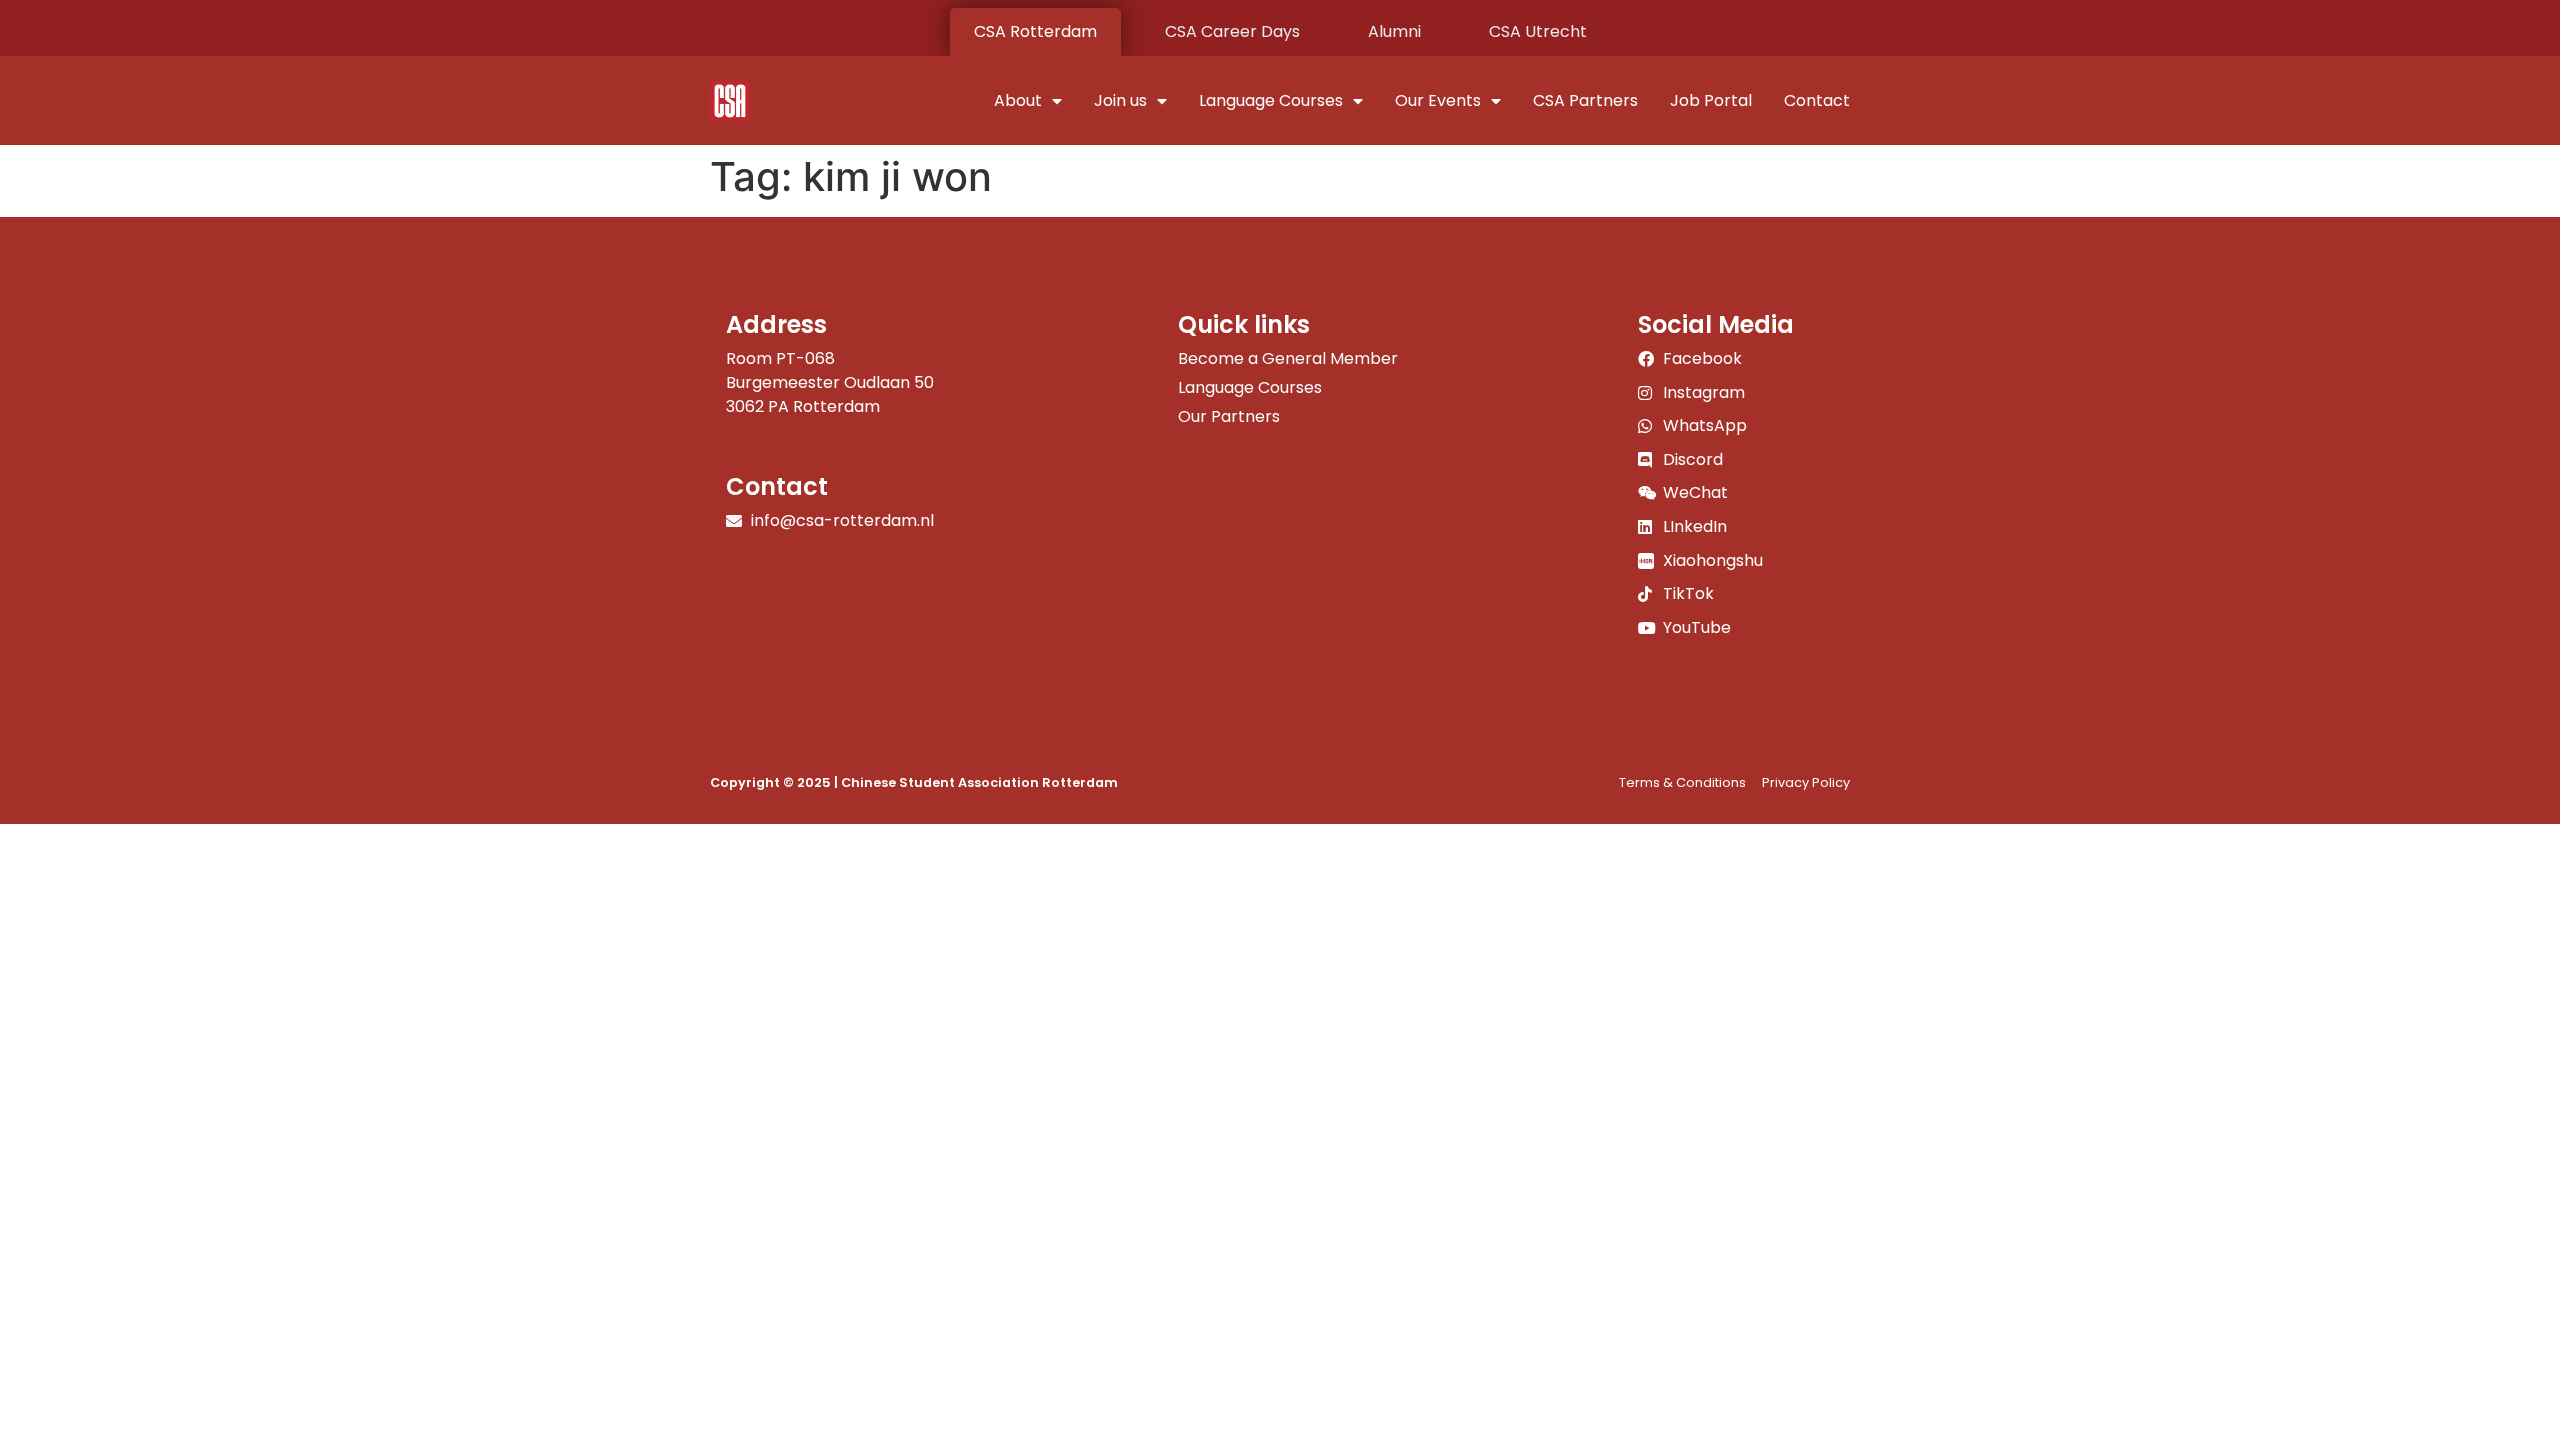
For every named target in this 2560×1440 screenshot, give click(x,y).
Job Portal (1711, 100)
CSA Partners (1585, 100)
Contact (1817, 100)
